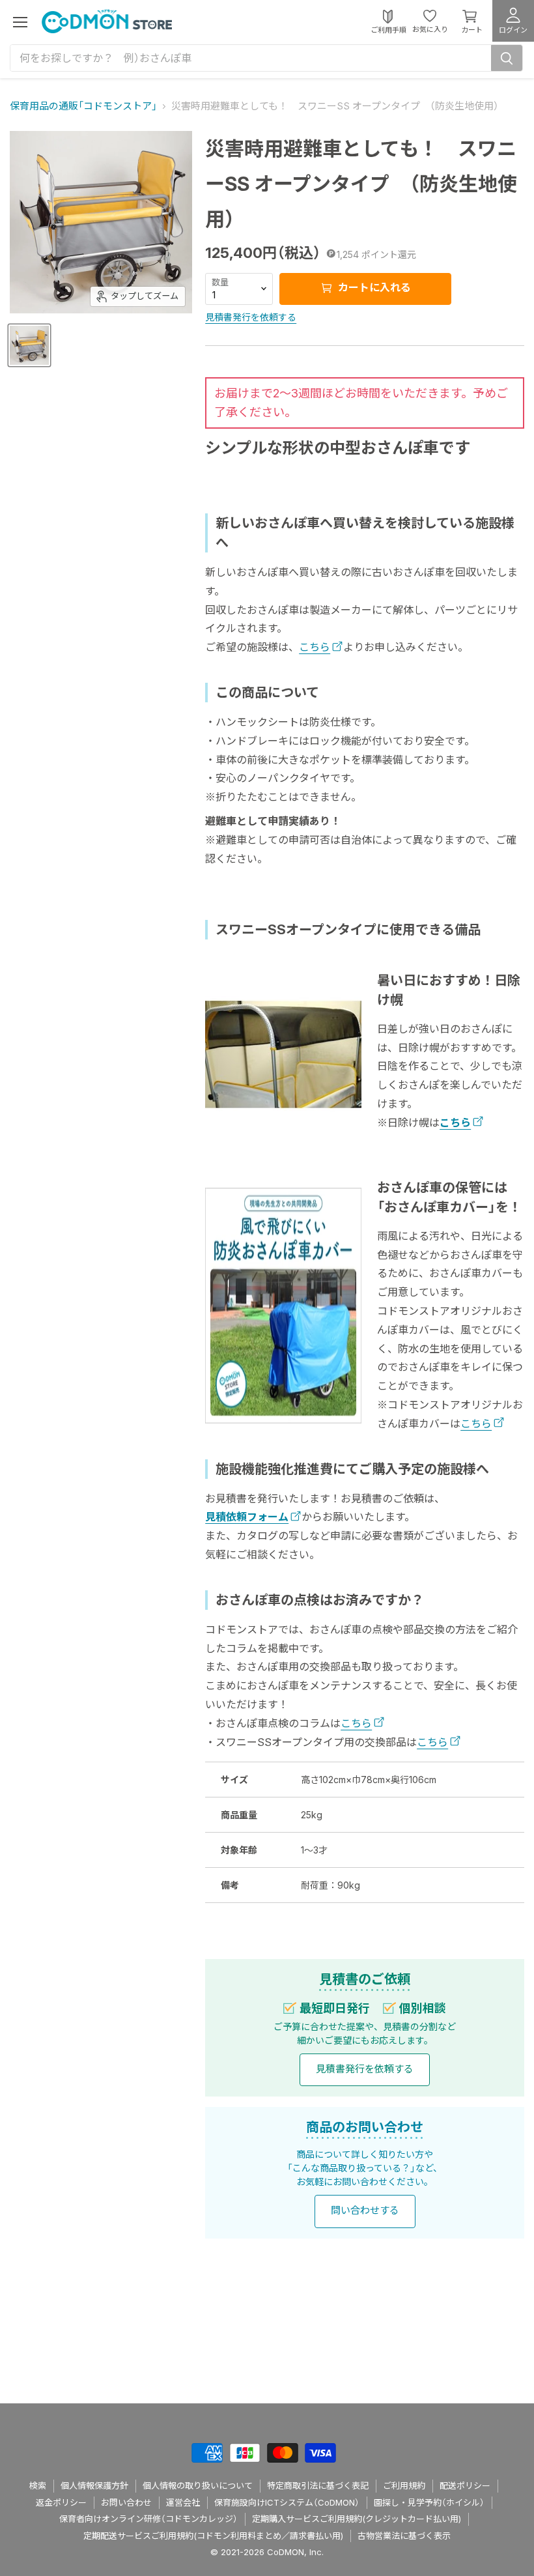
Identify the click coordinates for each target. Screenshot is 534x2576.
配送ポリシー (465, 2485)
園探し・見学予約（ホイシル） (429, 2502)
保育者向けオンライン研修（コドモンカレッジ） (148, 2519)
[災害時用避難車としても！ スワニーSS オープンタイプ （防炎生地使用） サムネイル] (29, 345)
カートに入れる (373, 287)
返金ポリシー (61, 2502)
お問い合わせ (126, 2502)
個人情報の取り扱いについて (198, 2485)
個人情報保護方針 (94, 2485)
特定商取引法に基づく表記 (318, 2485)
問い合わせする (365, 2210)
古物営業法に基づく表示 (404, 2536)
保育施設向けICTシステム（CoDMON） (287, 2502)
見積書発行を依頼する (251, 317)
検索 (38, 2485)
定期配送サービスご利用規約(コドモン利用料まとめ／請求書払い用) (213, 2536)
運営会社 (183, 2502)
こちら (315, 647)
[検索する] (507, 58)
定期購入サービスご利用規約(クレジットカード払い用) (357, 2519)
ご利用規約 (404, 2485)
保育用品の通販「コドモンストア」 (83, 106)
